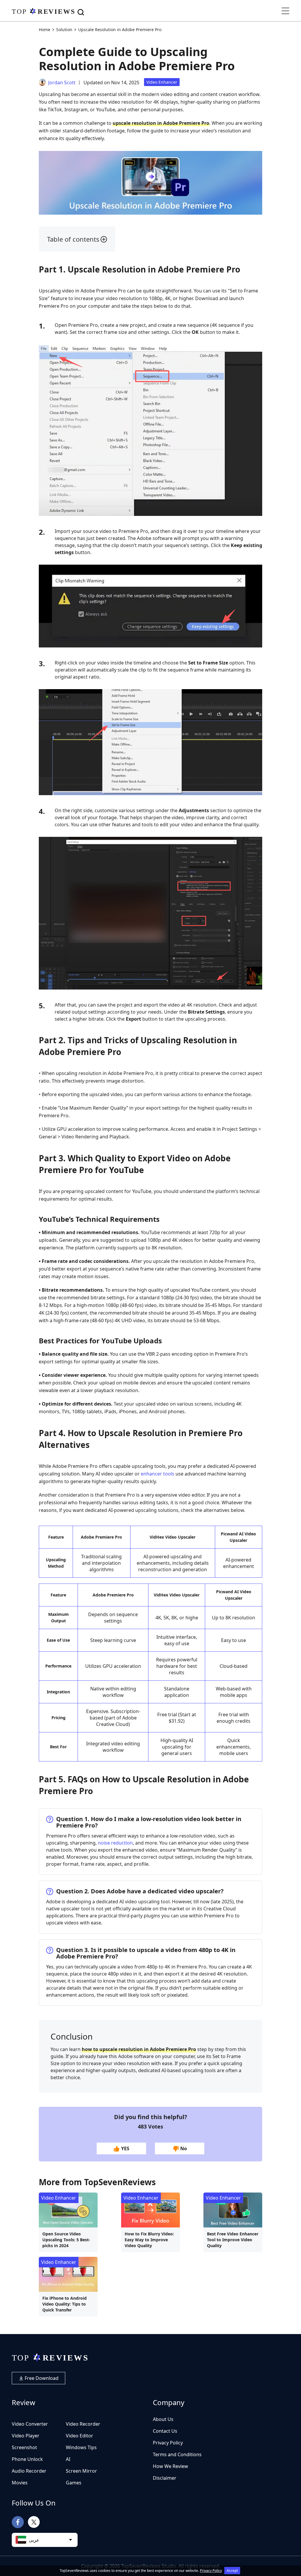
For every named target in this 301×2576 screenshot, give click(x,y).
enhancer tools (158, 1474)
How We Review (170, 2466)
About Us (163, 2419)
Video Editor (80, 2436)
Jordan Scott (62, 83)
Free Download (41, 2378)
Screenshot (24, 2447)
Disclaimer (165, 2478)
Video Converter (30, 2424)
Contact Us (165, 2431)
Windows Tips (81, 2447)
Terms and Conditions (177, 2454)
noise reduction (115, 1843)
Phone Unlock (27, 2459)
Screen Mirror (81, 2471)
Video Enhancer (162, 82)
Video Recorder (83, 2424)
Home (45, 30)
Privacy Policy (168, 2443)
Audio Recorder (29, 2471)
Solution (64, 30)
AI (68, 2459)
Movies (20, 2483)
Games (74, 2483)
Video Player (26, 2436)
